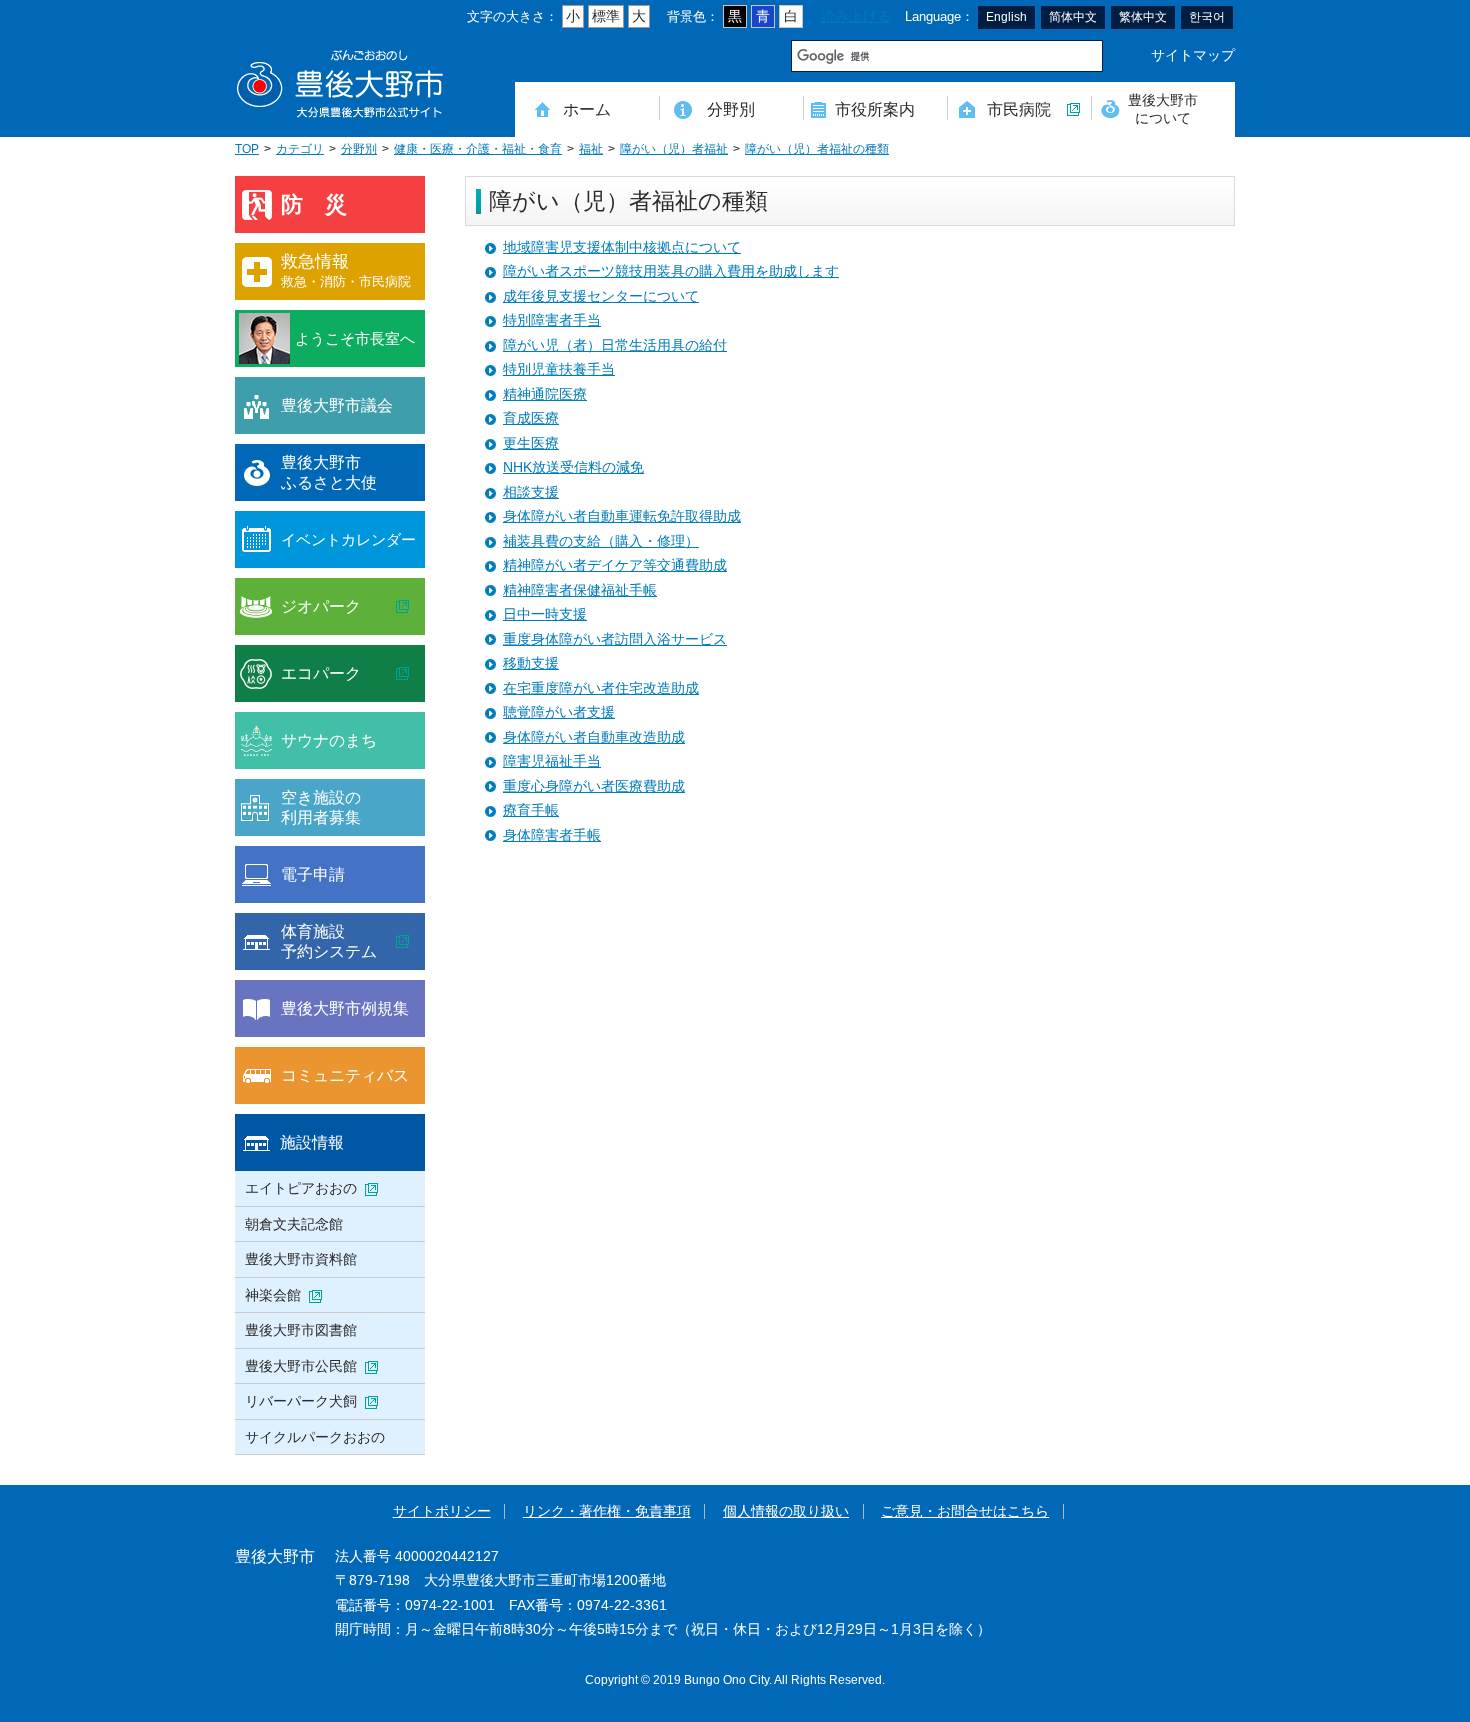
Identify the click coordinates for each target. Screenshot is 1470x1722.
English (1006, 17)
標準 (606, 16)
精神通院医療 (545, 394)
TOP (247, 149)
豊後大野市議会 (337, 405)
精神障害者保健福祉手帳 (580, 590)
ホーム (587, 109)
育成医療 (531, 418)
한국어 (1207, 17)
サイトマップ (1193, 55)
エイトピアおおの (301, 1188)
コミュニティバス (345, 1075)
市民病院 (1019, 109)
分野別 (731, 109)
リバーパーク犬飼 (301, 1401)
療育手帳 (531, 810)
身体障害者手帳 (552, 835)
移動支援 (531, 663)
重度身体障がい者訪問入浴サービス (615, 639)
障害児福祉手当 (552, 761)
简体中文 (1073, 17)
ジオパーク (321, 606)
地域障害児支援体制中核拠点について (622, 247)
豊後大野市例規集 (345, 1008)
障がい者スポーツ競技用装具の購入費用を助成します (671, 271)
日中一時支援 (545, 614)
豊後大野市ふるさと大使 (329, 472)
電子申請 (313, 874)
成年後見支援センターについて (601, 296)
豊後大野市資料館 (301, 1259)
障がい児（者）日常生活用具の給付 (615, 345)
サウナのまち (329, 740)
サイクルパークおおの (315, 1437)
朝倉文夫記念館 (294, 1224)
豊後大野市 (340, 84)
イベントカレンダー (348, 539)
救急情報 (346, 270)
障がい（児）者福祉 (674, 149)
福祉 (591, 149)
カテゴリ (300, 149)
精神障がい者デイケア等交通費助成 (615, 565)
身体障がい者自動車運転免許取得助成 (622, 516)
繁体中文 (1143, 17)
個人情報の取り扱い (786, 1511)
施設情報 (312, 1142)
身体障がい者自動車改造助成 (594, 737)
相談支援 (531, 492)
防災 (325, 204)
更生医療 (531, 443)
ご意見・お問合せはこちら (965, 1511)
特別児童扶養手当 (559, 369)
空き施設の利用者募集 (321, 807)
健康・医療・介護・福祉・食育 (478, 149)
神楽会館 (273, 1295)
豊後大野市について (1163, 108)
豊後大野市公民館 (301, 1366)
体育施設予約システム (329, 941)
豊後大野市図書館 (301, 1330)
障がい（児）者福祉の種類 (817, 149)
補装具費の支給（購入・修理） (601, 541)
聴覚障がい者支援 (559, 712)
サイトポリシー (442, 1511)
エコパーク (321, 673)
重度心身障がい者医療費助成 (594, 786)
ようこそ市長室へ (355, 338)
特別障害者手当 (552, 320)
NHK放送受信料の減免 (573, 467)
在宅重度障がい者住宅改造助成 (601, 688)
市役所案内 (875, 109)
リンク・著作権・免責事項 (607, 1511)
